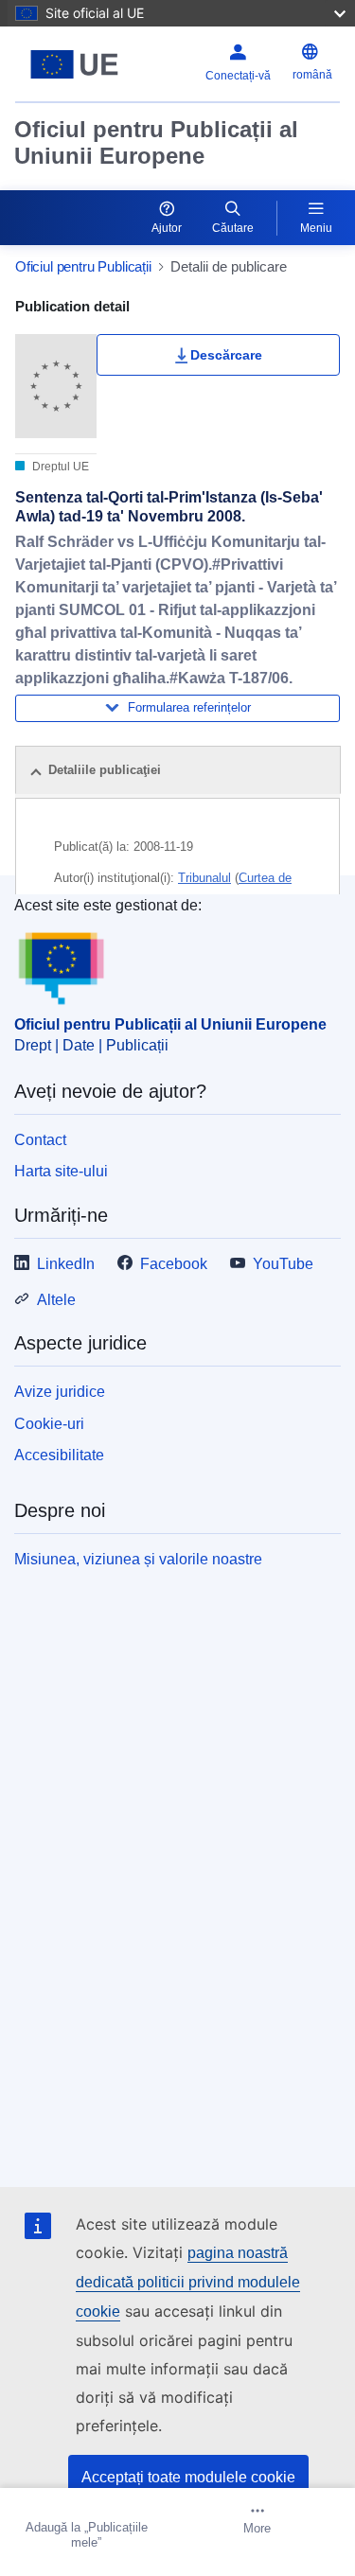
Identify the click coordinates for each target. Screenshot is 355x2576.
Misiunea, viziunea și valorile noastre (138, 1559)
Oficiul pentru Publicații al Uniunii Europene (156, 142)
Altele (56, 1300)
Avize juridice (60, 1392)
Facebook (174, 1264)
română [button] (312, 75)
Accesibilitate (59, 1455)
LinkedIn (66, 1264)
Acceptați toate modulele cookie (188, 2477)
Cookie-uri (49, 1424)
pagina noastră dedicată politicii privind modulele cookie (188, 2282)
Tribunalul (204, 878)
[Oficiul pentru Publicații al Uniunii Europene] (74, 64)
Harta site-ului (61, 1171)
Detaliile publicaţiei (105, 770)
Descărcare (226, 355)
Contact (40, 1140)
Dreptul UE (59, 467)
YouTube (283, 1264)
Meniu (316, 228)
